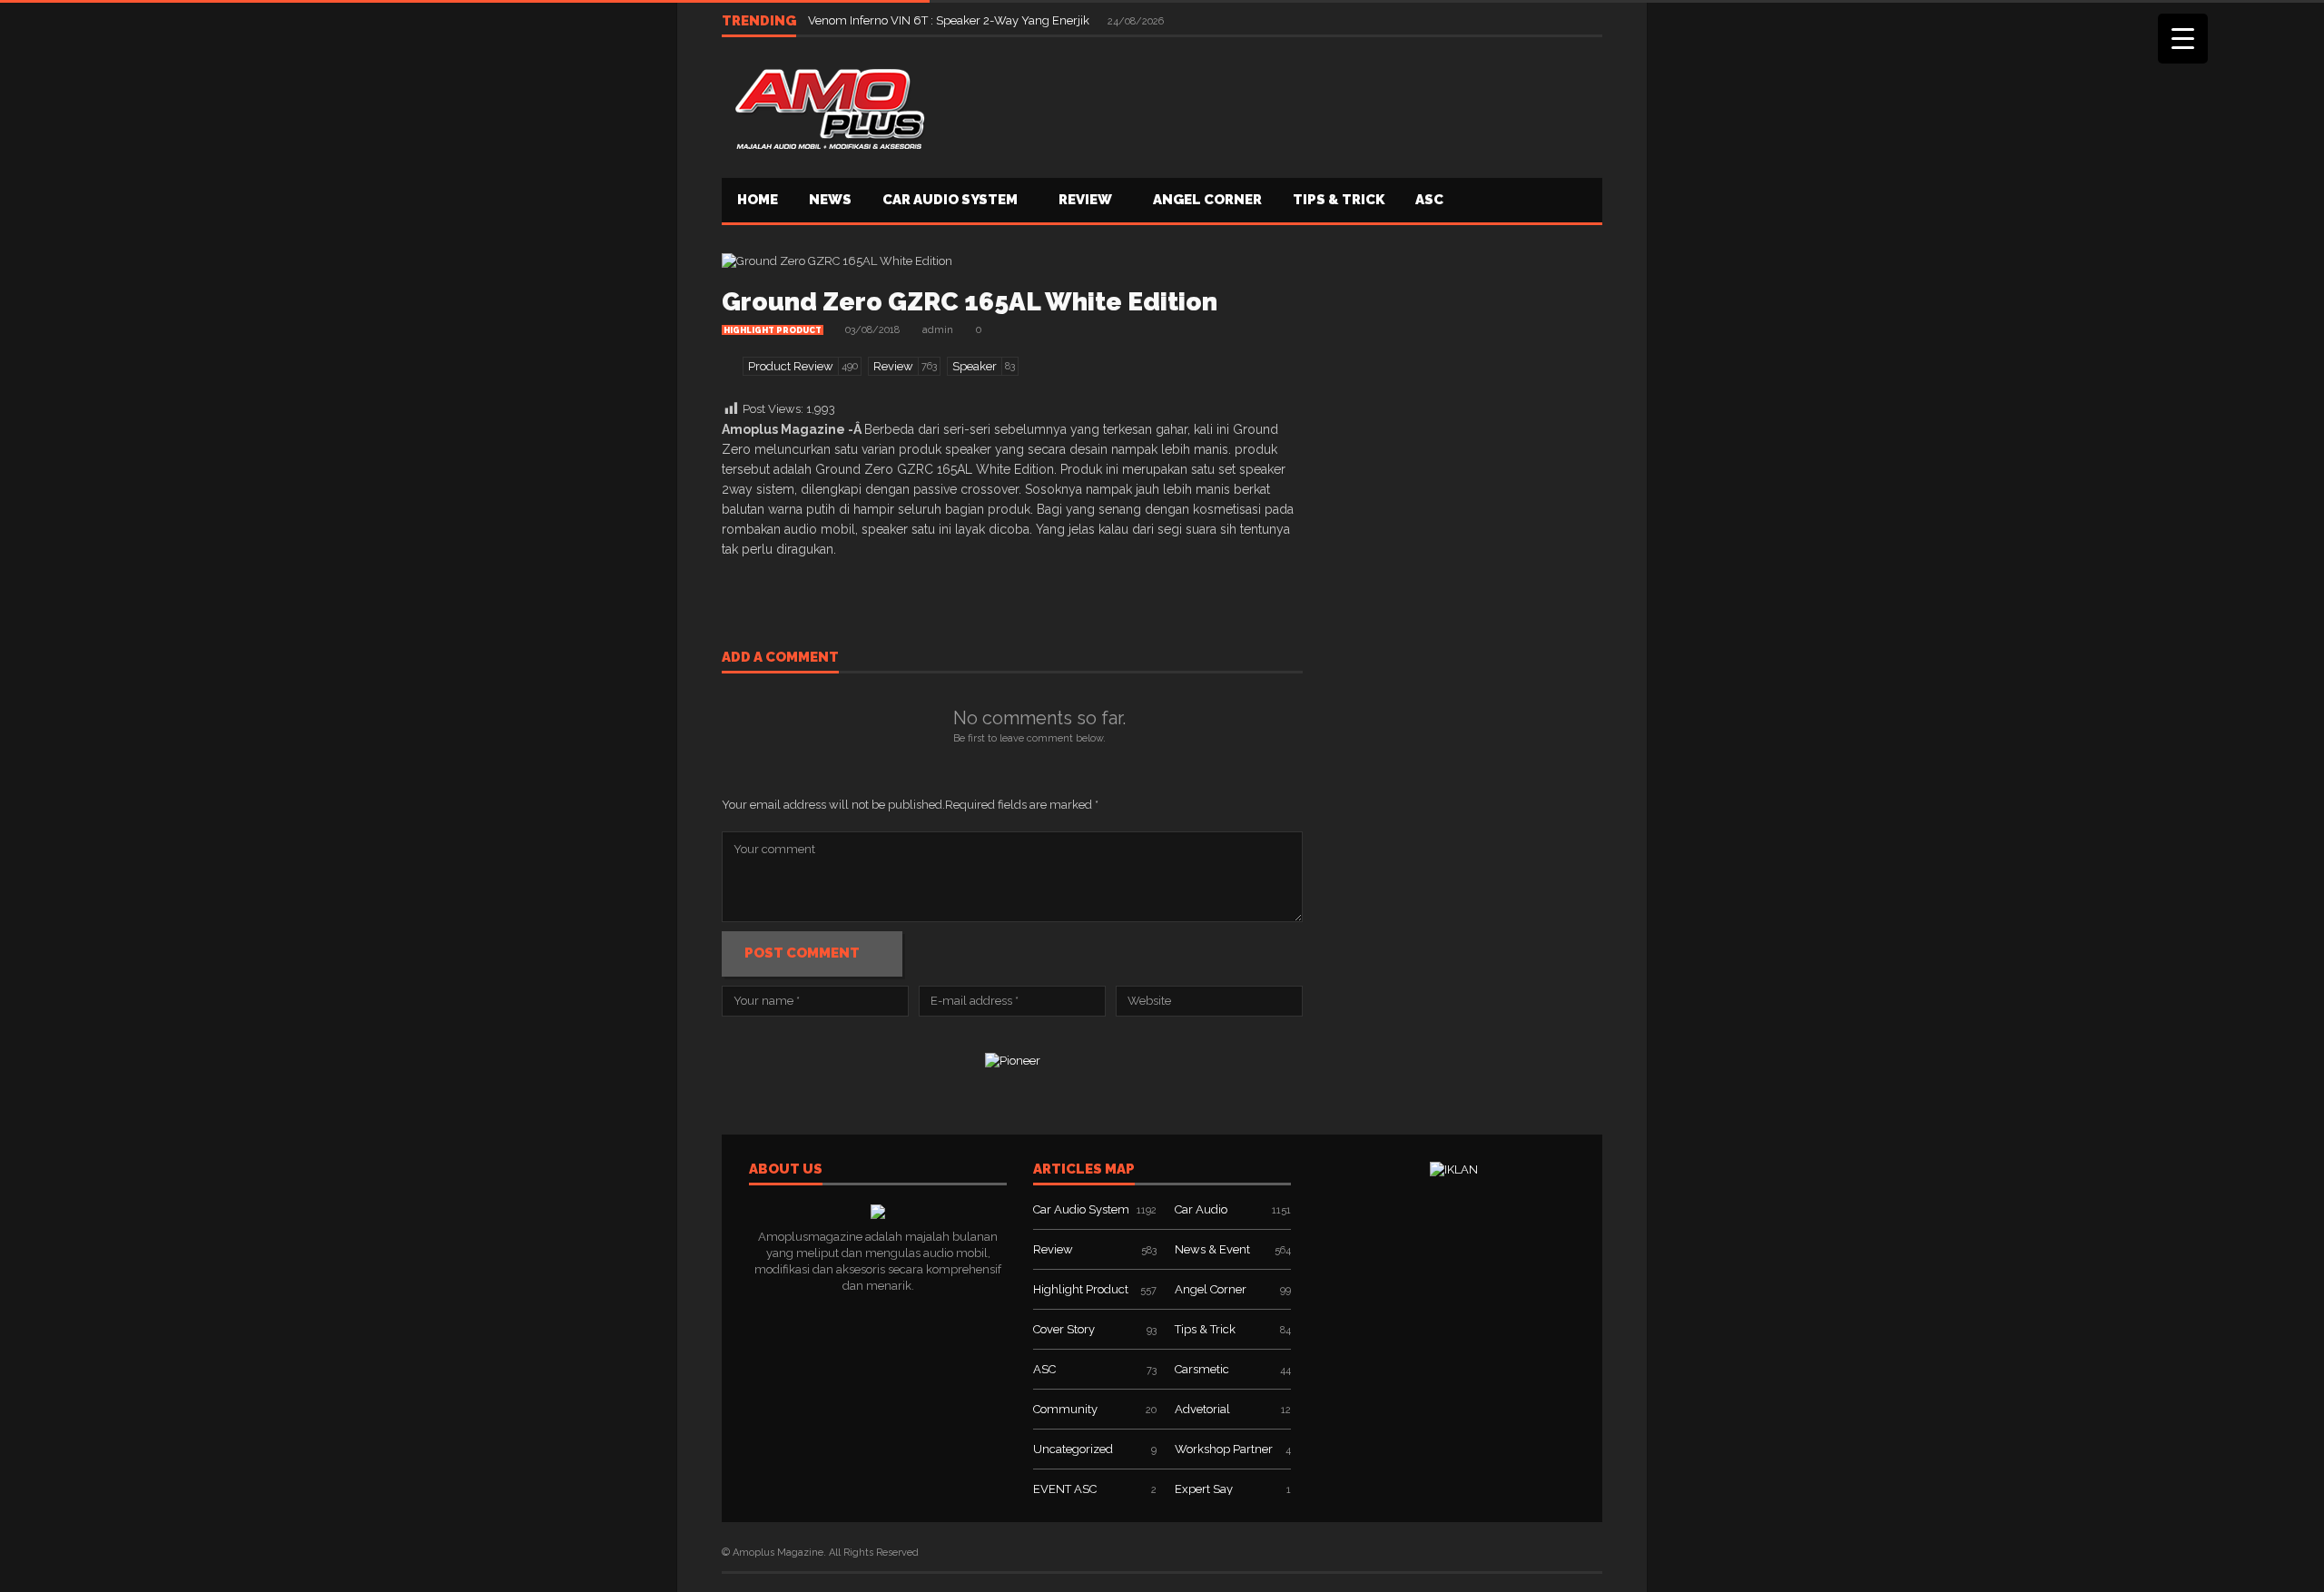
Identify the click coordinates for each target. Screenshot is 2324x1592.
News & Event (1212, 1249)
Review (1085, 200)
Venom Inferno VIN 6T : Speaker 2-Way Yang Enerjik (950, 20)
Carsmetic (1202, 1369)
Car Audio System (950, 200)
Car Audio (1201, 1209)
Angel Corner (1207, 200)
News (830, 200)
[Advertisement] (1272, 105)
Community (1065, 1409)
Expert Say (1204, 1489)
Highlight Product (773, 330)
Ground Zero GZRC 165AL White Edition (970, 302)
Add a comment (780, 658)
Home (758, 200)
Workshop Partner (1224, 1449)
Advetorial (1202, 1409)
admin (938, 330)
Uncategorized (1073, 1449)
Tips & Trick (1339, 200)
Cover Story (1064, 1329)
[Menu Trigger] (2183, 39)
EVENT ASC (1065, 1489)
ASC (1429, 200)
